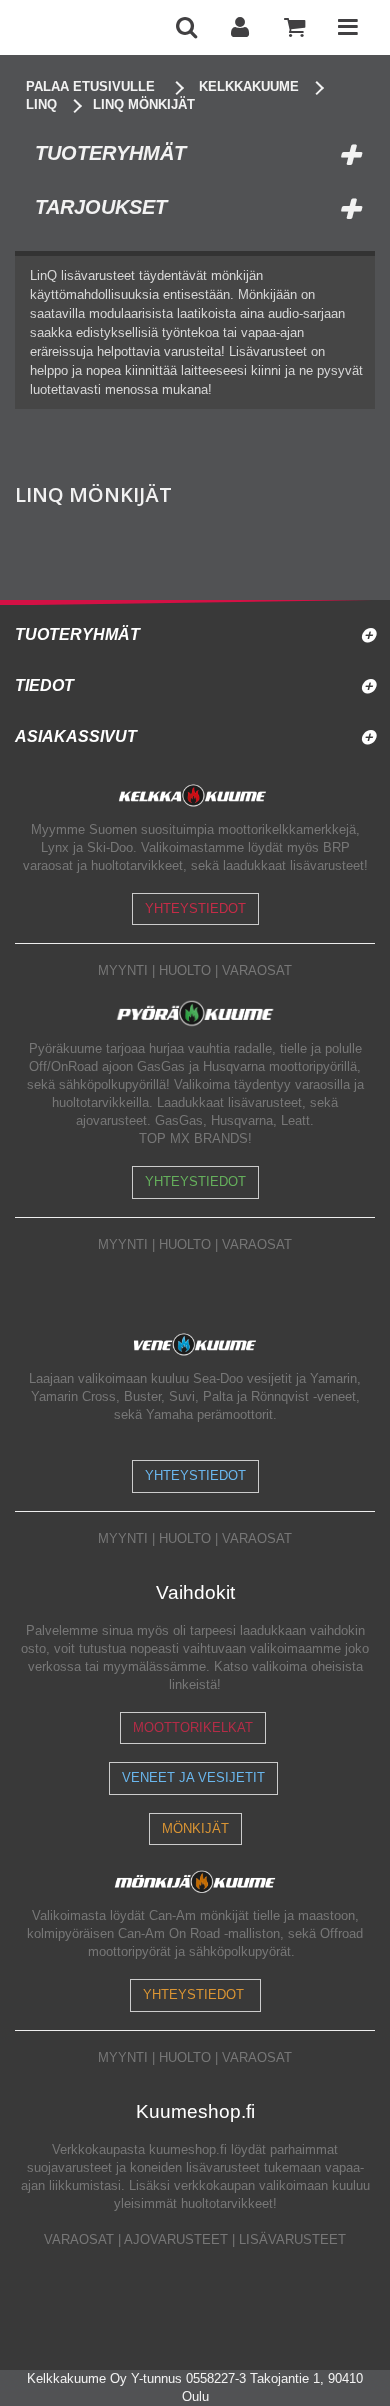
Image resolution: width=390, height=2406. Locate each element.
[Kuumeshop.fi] (87, 27)
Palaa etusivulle (90, 86)
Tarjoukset (101, 207)
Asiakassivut (76, 736)
